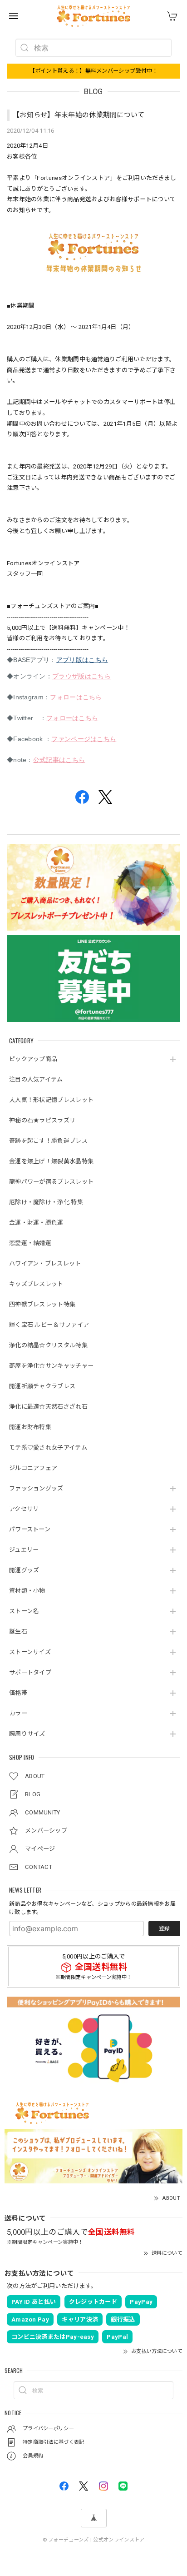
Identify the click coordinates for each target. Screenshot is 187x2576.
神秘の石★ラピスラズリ (42, 1120)
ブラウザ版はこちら (81, 676)
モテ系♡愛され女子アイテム (48, 1447)
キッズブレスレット (36, 1284)
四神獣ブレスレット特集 (42, 1304)
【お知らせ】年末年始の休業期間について (79, 115)
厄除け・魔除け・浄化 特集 (46, 1202)
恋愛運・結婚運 (30, 1243)
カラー (18, 1713)
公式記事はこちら (59, 760)
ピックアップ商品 (33, 1059)
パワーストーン (30, 1529)
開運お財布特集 (30, 1427)
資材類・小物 (27, 1591)
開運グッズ (24, 1570)
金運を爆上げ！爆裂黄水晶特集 (51, 1161)
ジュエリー (24, 1550)
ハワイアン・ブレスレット (45, 1263)
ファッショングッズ (36, 1488)
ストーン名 (24, 1611)
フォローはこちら (76, 697)
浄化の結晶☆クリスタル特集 (48, 1345)
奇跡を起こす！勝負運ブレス (48, 1141)
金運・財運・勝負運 (36, 1223)
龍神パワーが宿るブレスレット (51, 1182)
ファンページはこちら (84, 739)
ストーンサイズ (30, 1652)
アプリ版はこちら (82, 660)
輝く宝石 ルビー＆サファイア (49, 1325)
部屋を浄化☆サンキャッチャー (51, 1366)
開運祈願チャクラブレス (42, 1386)
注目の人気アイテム (36, 1079)
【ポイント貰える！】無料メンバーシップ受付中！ (94, 71)
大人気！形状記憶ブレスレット (51, 1100)
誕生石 (18, 1632)
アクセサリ (24, 1509)
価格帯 (18, 1693)
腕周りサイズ (27, 1734)
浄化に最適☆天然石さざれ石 (48, 1407)
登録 (164, 1928)
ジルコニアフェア (33, 1468)
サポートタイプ (30, 1672)
